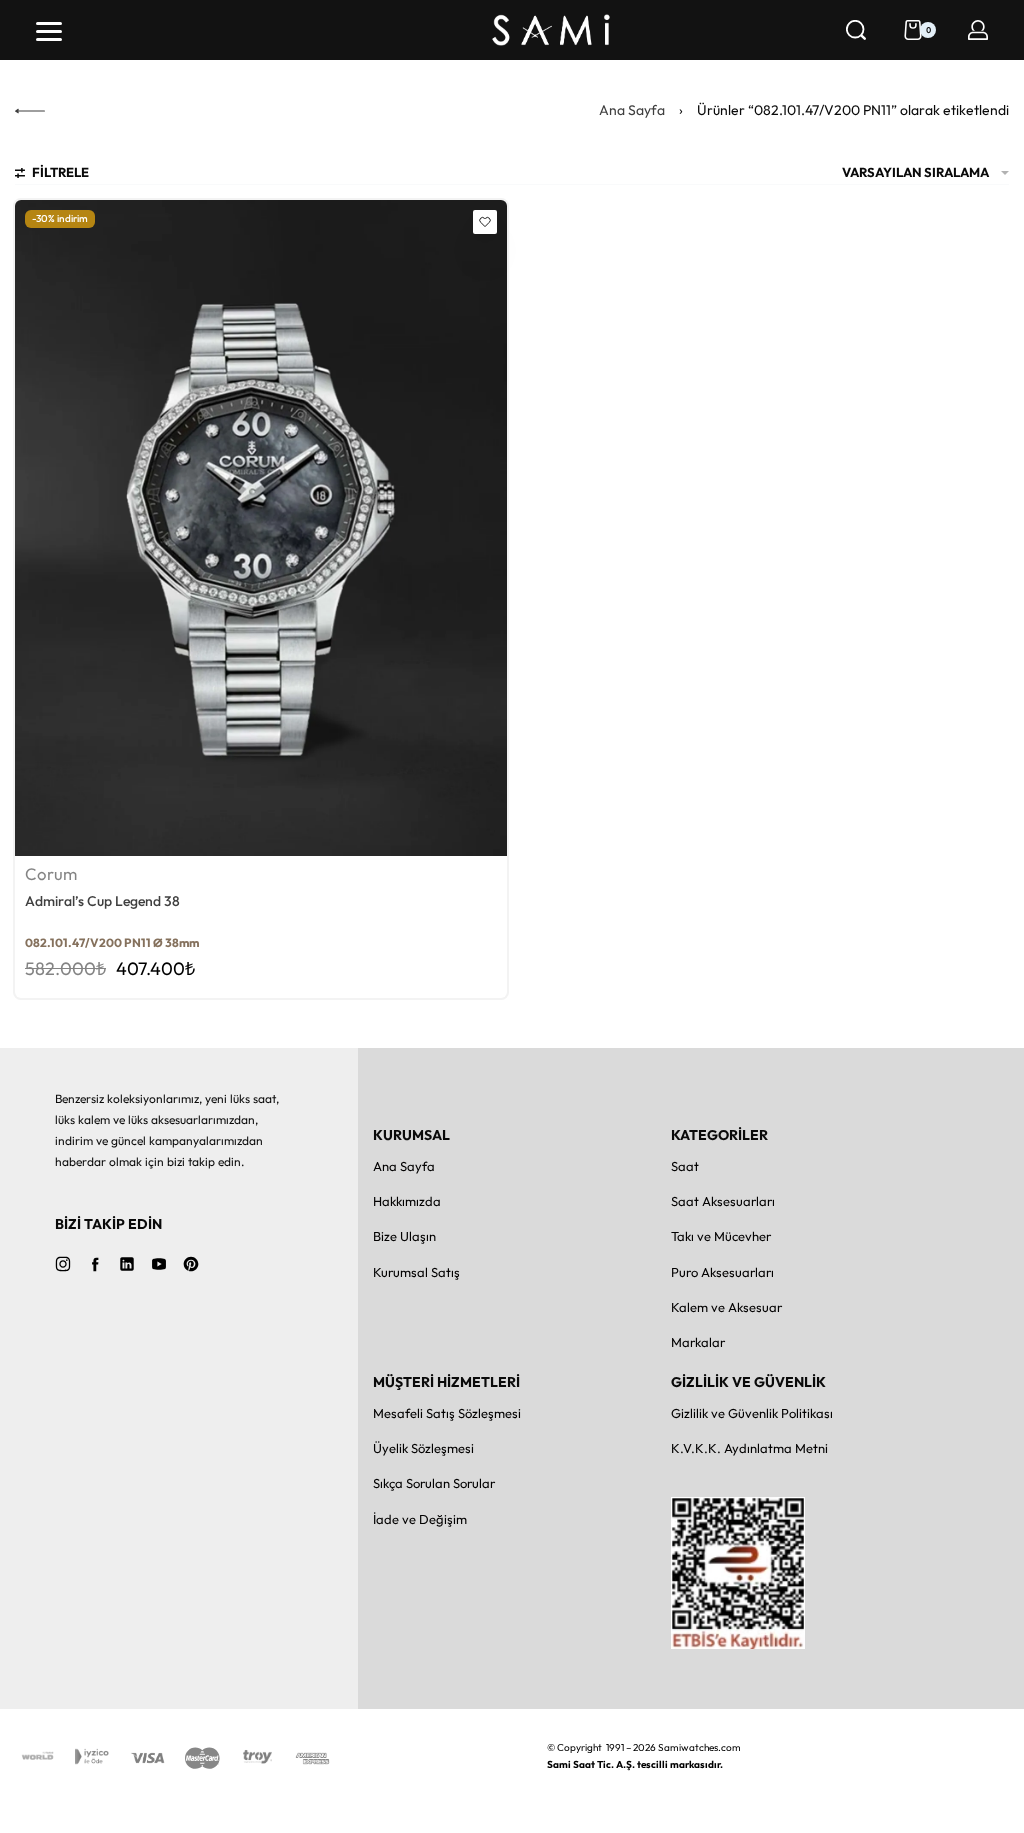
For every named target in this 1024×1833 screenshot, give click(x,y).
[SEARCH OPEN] (856, 30)
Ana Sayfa (632, 110)
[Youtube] (159, 1264)
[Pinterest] (191, 1264)
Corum (51, 874)
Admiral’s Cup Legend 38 (102, 901)
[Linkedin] (127, 1264)
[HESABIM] (978, 30)
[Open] (49, 31)
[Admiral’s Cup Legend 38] (261, 528)
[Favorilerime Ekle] (485, 222)
